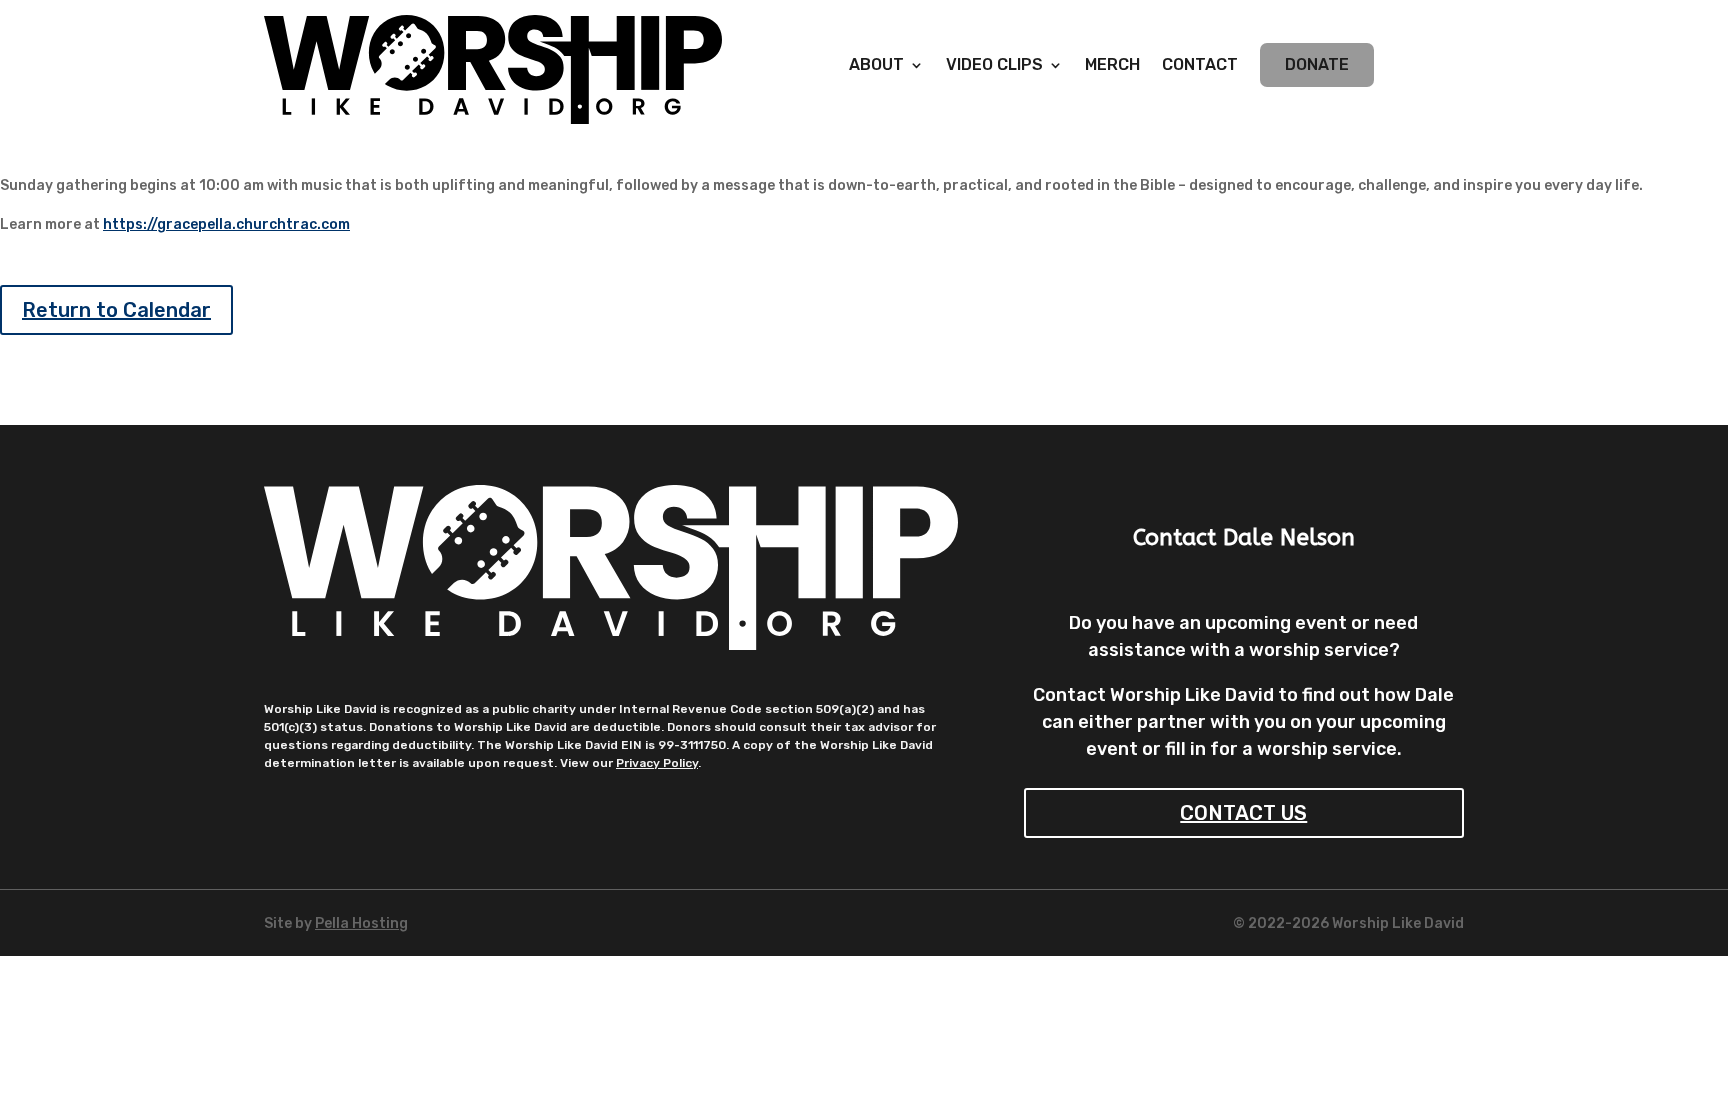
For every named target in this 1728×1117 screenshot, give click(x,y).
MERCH (1112, 66)
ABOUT (876, 66)
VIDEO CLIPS (994, 66)
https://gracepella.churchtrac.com (226, 224)
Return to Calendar (116, 310)
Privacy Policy (657, 763)
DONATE (1317, 64)
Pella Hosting (361, 923)
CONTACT (1200, 66)
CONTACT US (1243, 813)
